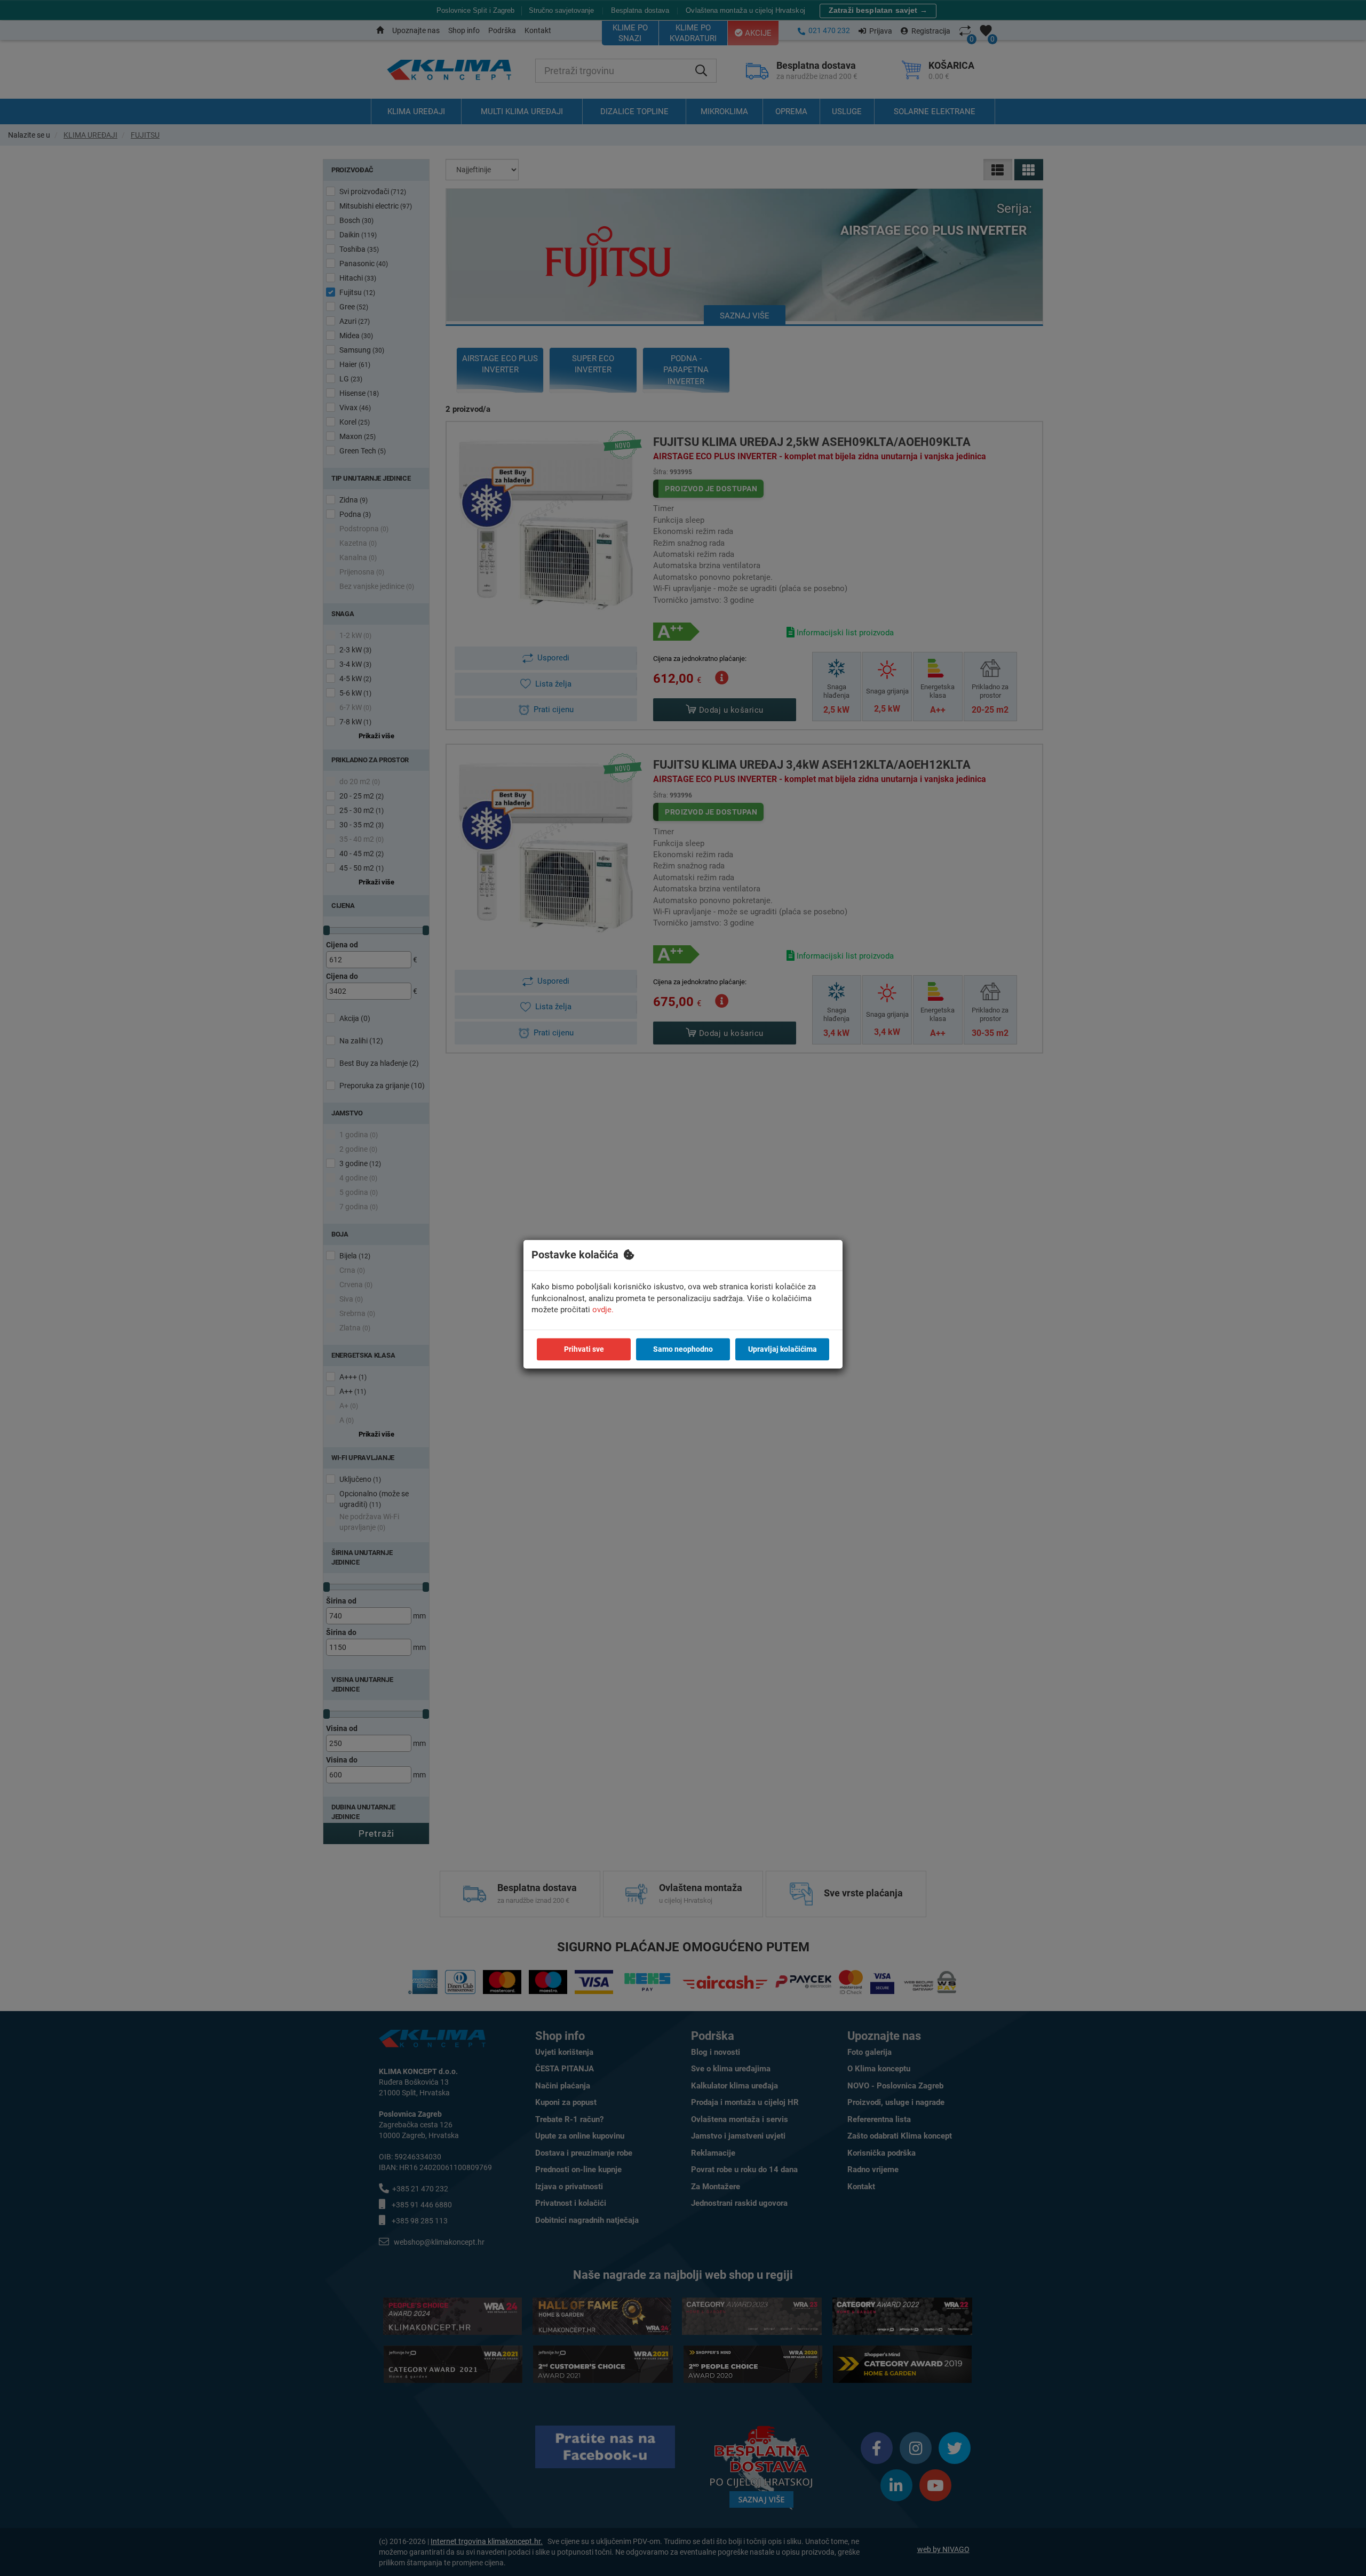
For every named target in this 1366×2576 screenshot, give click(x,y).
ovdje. (603, 1310)
